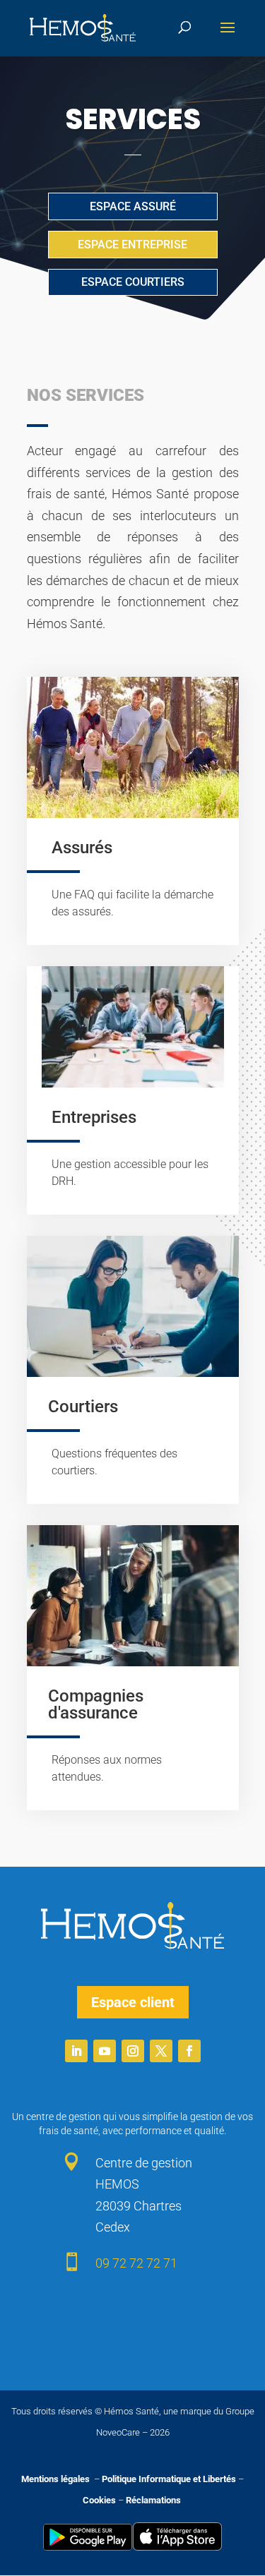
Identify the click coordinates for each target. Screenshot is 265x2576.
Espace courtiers (133, 282)
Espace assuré (133, 206)
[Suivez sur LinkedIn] (76, 2051)
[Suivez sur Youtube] (105, 2051)
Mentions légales (57, 2479)
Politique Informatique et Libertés (169, 2479)
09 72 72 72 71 (136, 2263)
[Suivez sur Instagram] (133, 2051)
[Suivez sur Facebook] (189, 2051)
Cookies (99, 2500)
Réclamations (153, 2500)
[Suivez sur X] (161, 2051)
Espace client (133, 2002)
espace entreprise (132, 245)
